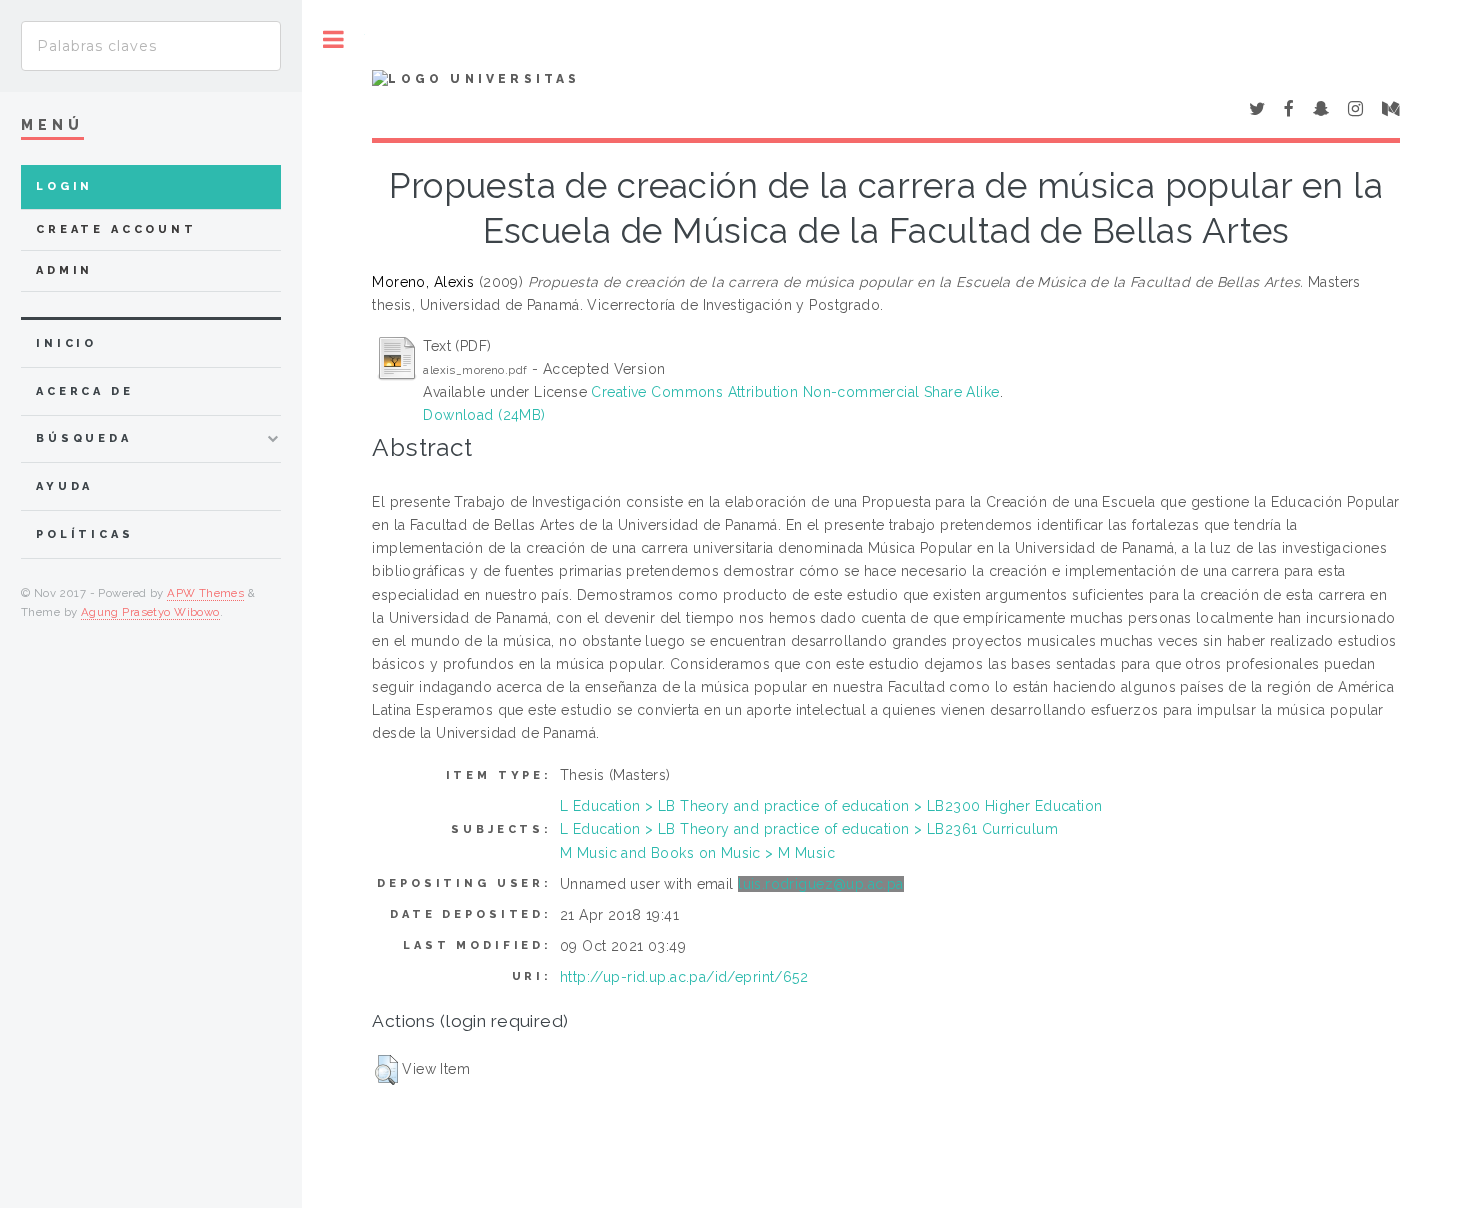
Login (64, 186)
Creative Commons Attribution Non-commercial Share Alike (795, 392)
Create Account (116, 229)
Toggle (333, 39)
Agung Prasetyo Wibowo (150, 612)
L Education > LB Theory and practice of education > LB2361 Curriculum (809, 829)
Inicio (66, 343)
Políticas (85, 534)
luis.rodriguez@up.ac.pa (821, 884)
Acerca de (85, 391)
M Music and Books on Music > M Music (697, 853)
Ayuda (64, 486)
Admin (64, 270)
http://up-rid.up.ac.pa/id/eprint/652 (684, 977)
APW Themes (205, 593)
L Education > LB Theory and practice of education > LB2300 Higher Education (831, 806)
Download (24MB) (484, 415)
